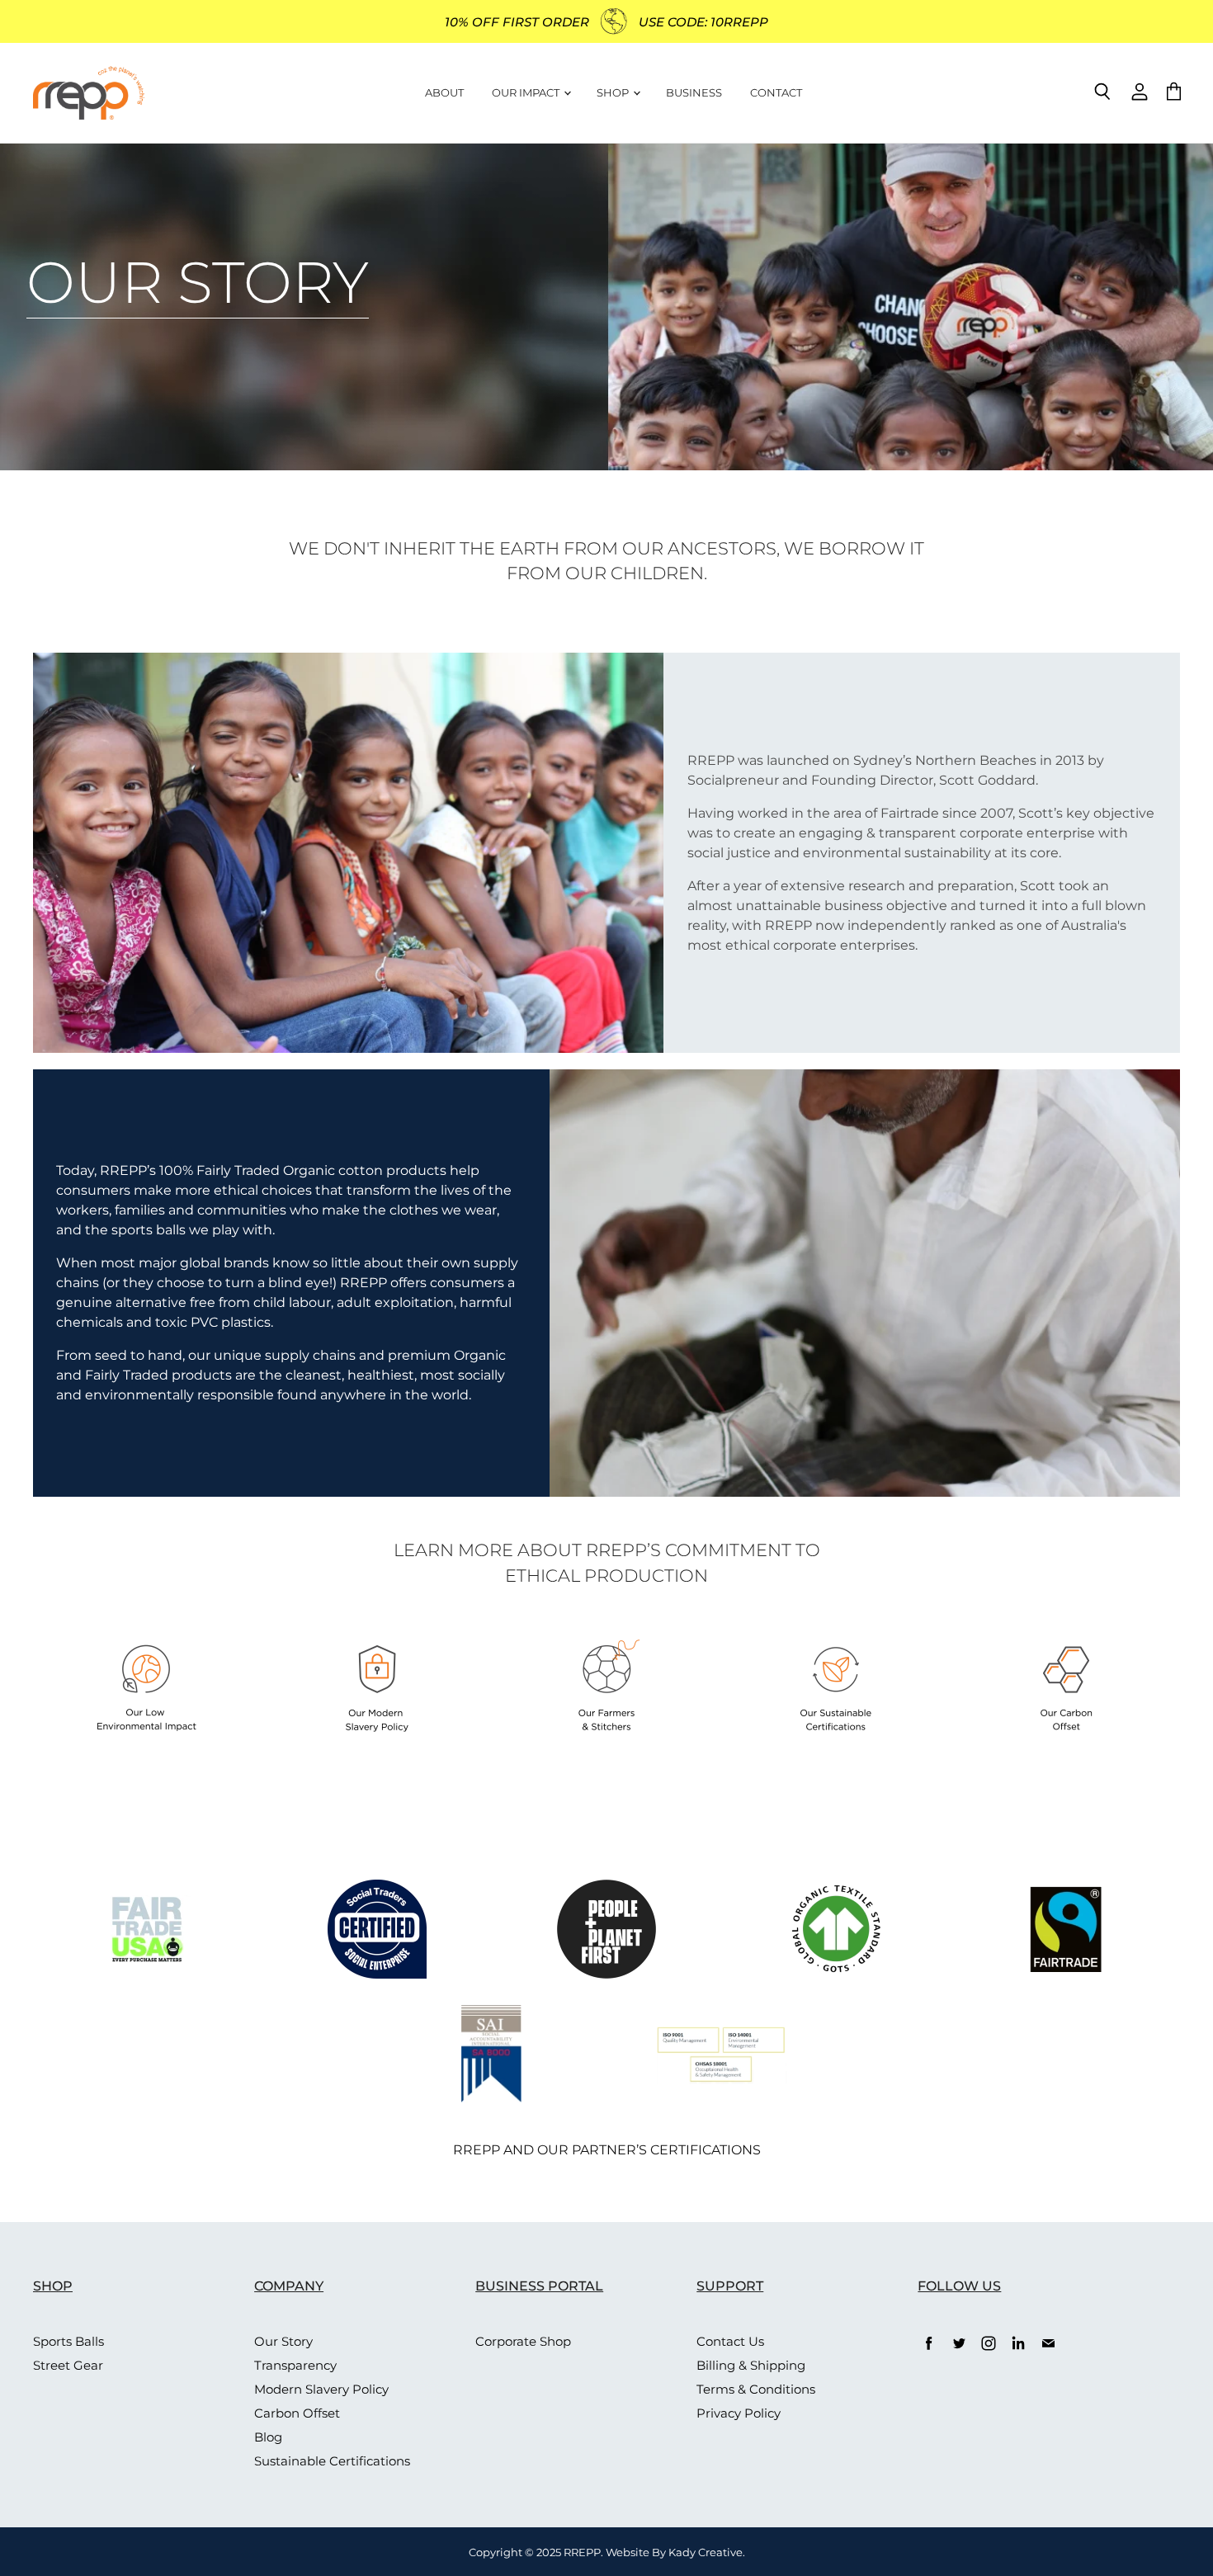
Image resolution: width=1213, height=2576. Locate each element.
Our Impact (527, 92)
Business (694, 92)
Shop (614, 92)
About (444, 92)
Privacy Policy (739, 2413)
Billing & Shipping (751, 2365)
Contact (776, 92)
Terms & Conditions (756, 2389)
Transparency (295, 2365)
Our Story (283, 2341)
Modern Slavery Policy (321, 2389)
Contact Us (730, 2341)
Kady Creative (706, 2552)
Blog (268, 2437)
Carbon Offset (297, 2413)
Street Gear (68, 2365)
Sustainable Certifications (332, 2461)
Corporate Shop (523, 2341)
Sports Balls (68, 2341)
